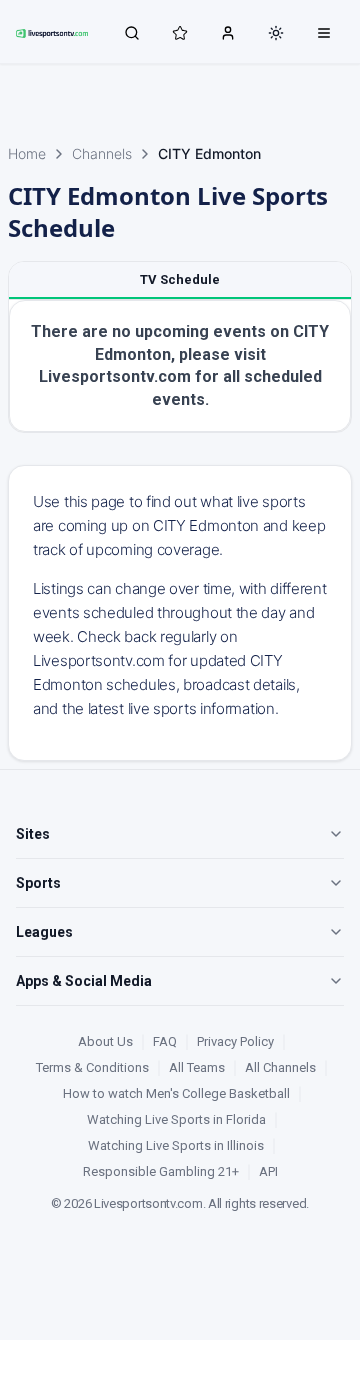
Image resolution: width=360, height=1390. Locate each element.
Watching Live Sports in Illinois (176, 1145)
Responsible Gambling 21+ (161, 1171)
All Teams (197, 1067)
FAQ (165, 1041)
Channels (102, 153)
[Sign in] (228, 32)
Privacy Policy (235, 1041)
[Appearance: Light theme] (276, 33)
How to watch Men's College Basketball (176, 1093)
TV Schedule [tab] (180, 279)
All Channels (280, 1067)
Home (27, 153)
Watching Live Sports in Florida (176, 1119)
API (268, 1171)
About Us (105, 1041)
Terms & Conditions (92, 1067)
